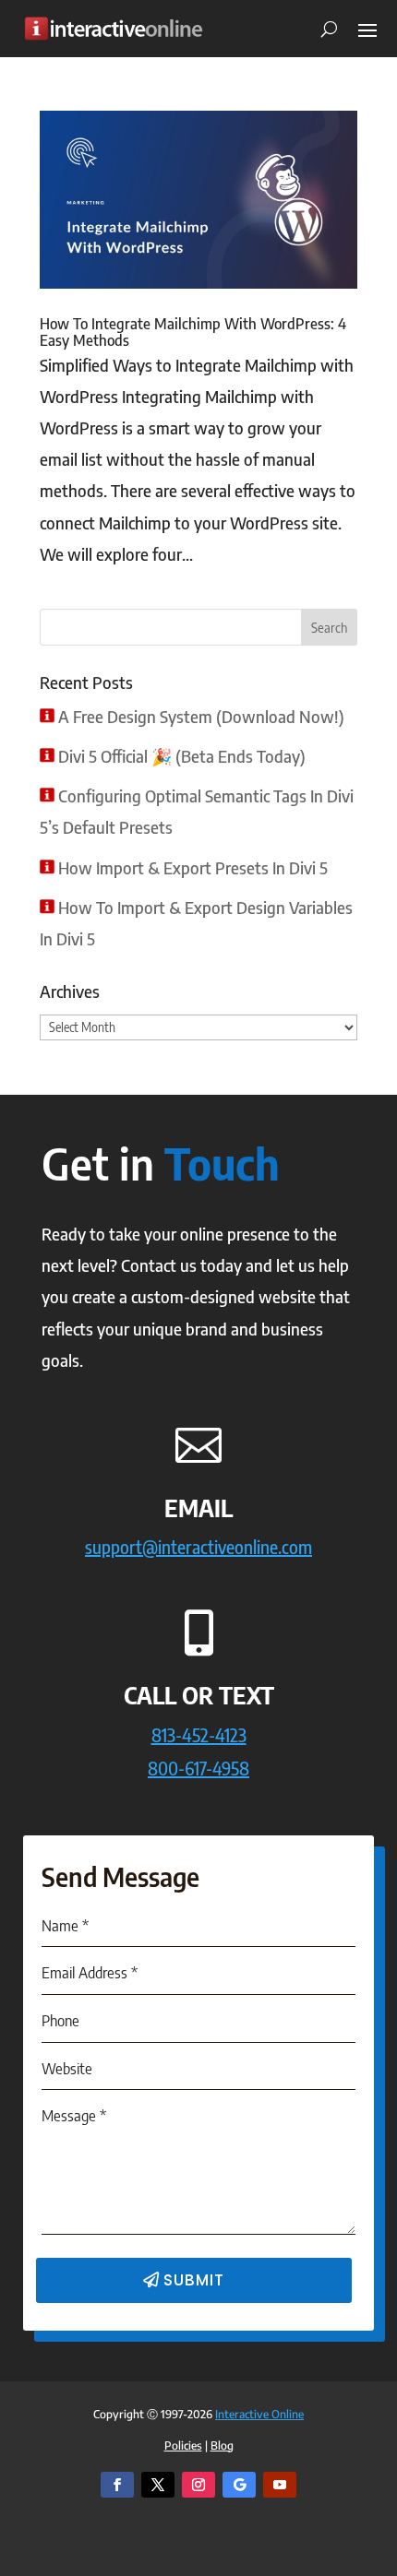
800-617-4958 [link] (198, 1768)
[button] (367, 29)
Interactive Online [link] (259, 2414)
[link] (113, 28)
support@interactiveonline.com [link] (198, 1546)
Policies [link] (183, 2445)
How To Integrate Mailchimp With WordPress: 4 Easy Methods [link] (193, 332)
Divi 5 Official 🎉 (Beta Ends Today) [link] (182, 756)
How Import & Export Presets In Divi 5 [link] (193, 867)
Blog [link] (222, 2445)
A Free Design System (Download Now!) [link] (201, 716)
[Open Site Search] (322, 29)
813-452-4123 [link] (199, 1734)
